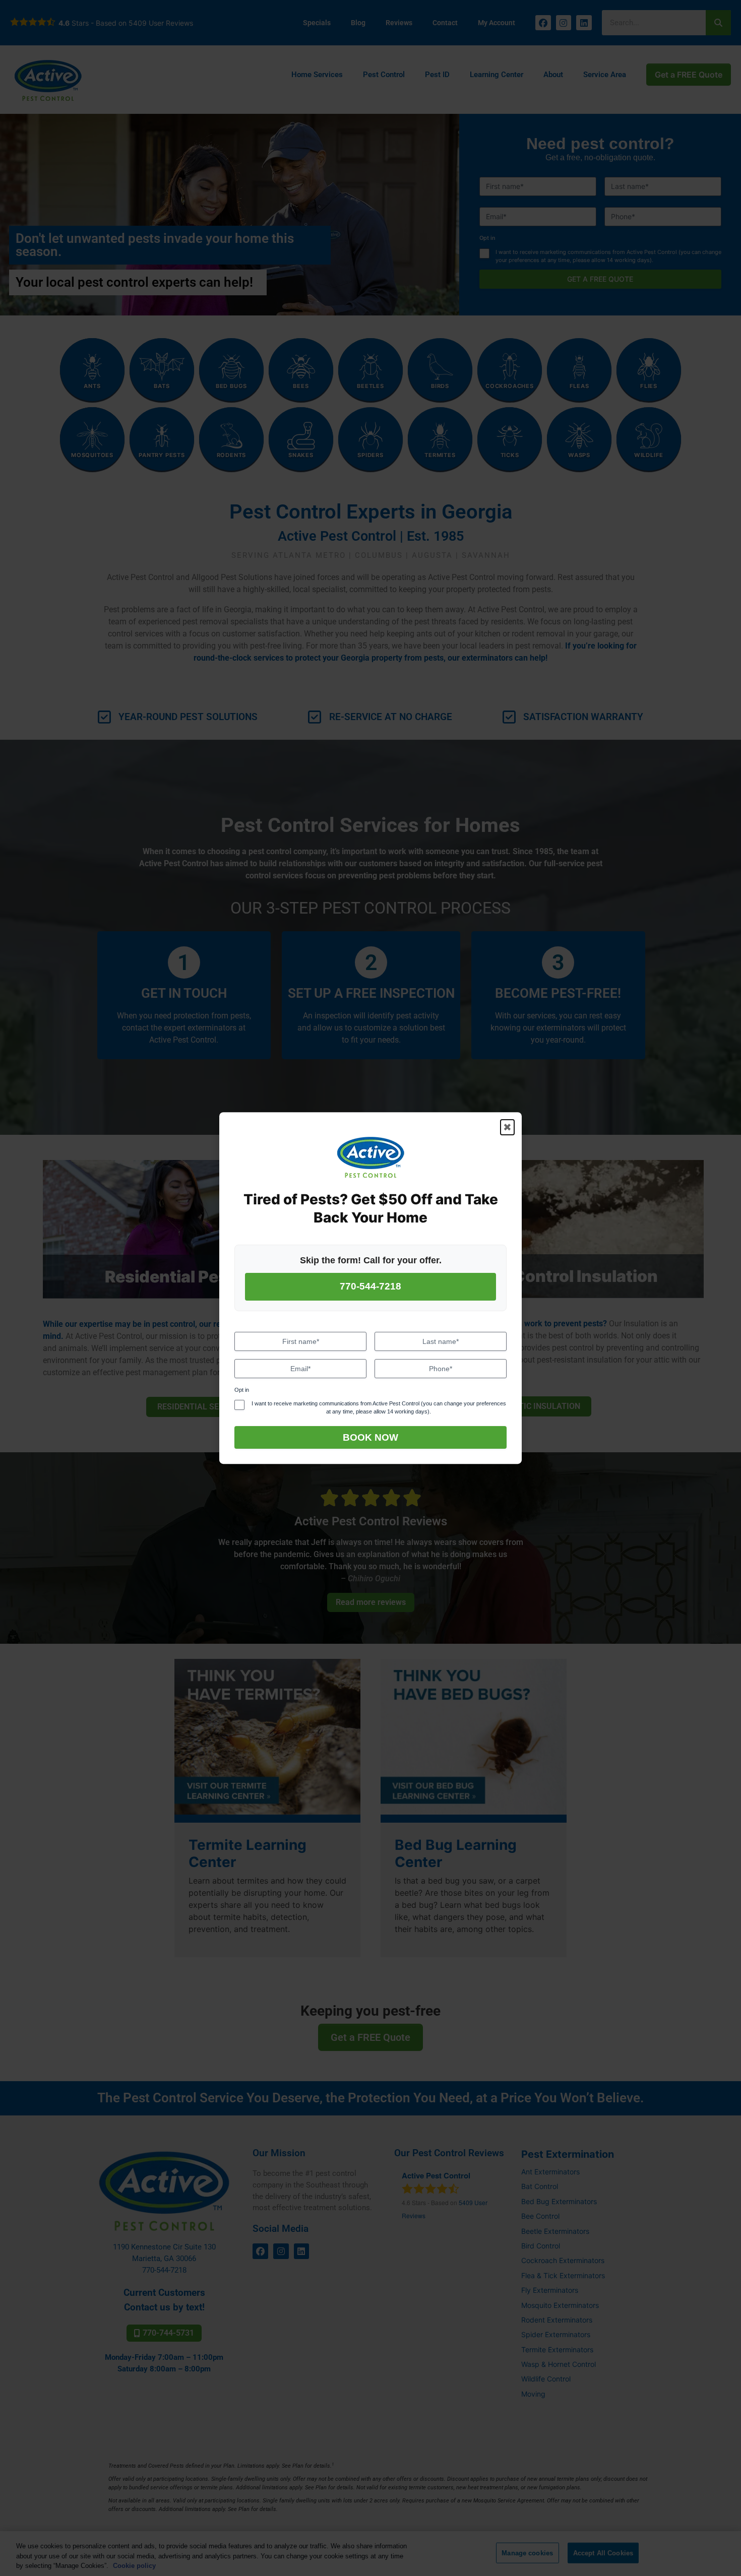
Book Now (371, 1437)
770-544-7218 (371, 1287)
